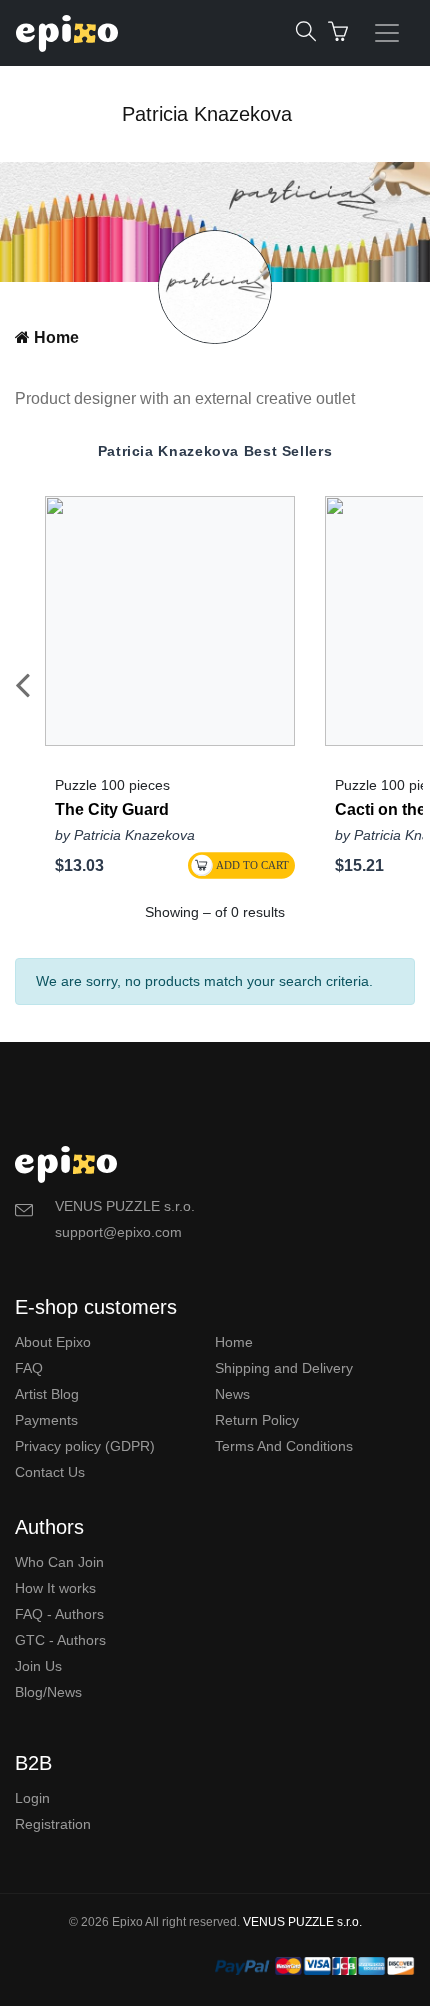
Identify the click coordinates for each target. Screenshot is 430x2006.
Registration (53, 1824)
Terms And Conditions (284, 1446)
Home (54, 337)
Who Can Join (59, 1562)
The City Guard (112, 810)
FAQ (29, 1368)
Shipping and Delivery (284, 1368)
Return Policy (257, 1420)
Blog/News (48, 1692)
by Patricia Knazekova (125, 835)
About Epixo (53, 1342)
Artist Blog (47, 1394)
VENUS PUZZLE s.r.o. (302, 1922)
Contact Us (50, 1472)
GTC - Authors (60, 1640)
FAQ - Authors (59, 1614)
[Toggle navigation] (387, 33)
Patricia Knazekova (207, 114)
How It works (55, 1588)
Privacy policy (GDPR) (85, 1446)
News (232, 1394)
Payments (46, 1420)
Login (32, 1798)
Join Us (38, 1666)
